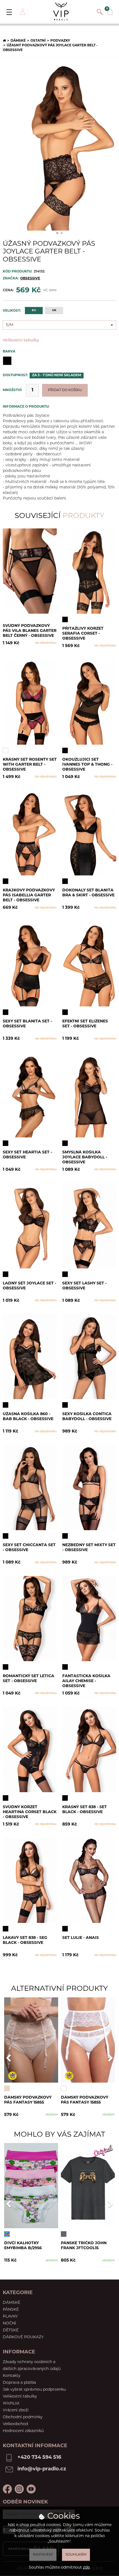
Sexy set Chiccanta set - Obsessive (29, 1548)
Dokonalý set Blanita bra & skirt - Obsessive (88, 893)
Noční (9, 2324)
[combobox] (59, 325)
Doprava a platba (19, 2383)
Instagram (19, 2489)
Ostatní (38, 41)
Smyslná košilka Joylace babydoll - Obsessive (85, 1157)
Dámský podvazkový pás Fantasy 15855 (28, 2100)
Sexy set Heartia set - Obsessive (27, 1155)
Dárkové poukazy (23, 2337)
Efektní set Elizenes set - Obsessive (85, 1024)
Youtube (31, 2489)
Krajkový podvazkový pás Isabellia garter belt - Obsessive (29, 895)
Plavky (10, 2317)
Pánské (11, 2310)
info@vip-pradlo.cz (42, 2469)
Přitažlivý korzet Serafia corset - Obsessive (83, 633)
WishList (11, 2403)
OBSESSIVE (30, 279)
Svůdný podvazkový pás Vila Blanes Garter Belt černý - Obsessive (30, 631)
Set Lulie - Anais (81, 1938)
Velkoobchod (15, 2424)
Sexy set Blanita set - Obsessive (27, 1024)
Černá (7, 361)
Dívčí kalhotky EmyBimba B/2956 (23, 2246)
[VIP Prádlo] (61, 11)
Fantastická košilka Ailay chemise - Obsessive (86, 1681)
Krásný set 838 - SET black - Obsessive (85, 1810)
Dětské (11, 2330)
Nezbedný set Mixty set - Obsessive (89, 1548)
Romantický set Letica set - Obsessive (29, 1679)
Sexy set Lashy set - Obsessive (84, 1286)
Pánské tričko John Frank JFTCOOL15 (84, 2246)
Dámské (18, 41)
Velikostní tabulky (21, 340)
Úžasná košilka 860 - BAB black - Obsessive (28, 1417)
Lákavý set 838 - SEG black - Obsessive (25, 1940)
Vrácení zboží (16, 2410)
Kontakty (12, 2376)
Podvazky (60, 41)
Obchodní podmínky (23, 2417)
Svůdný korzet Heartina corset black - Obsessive (30, 1812)
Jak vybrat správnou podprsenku (34, 2390)
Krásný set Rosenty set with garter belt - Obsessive (30, 764)
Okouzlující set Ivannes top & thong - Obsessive (87, 764)
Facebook (7, 2489)
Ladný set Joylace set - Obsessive (29, 1286)
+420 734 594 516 (39, 2458)
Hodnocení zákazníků (23, 2431)
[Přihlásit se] (22, 12)
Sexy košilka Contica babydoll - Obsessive (87, 1417)
